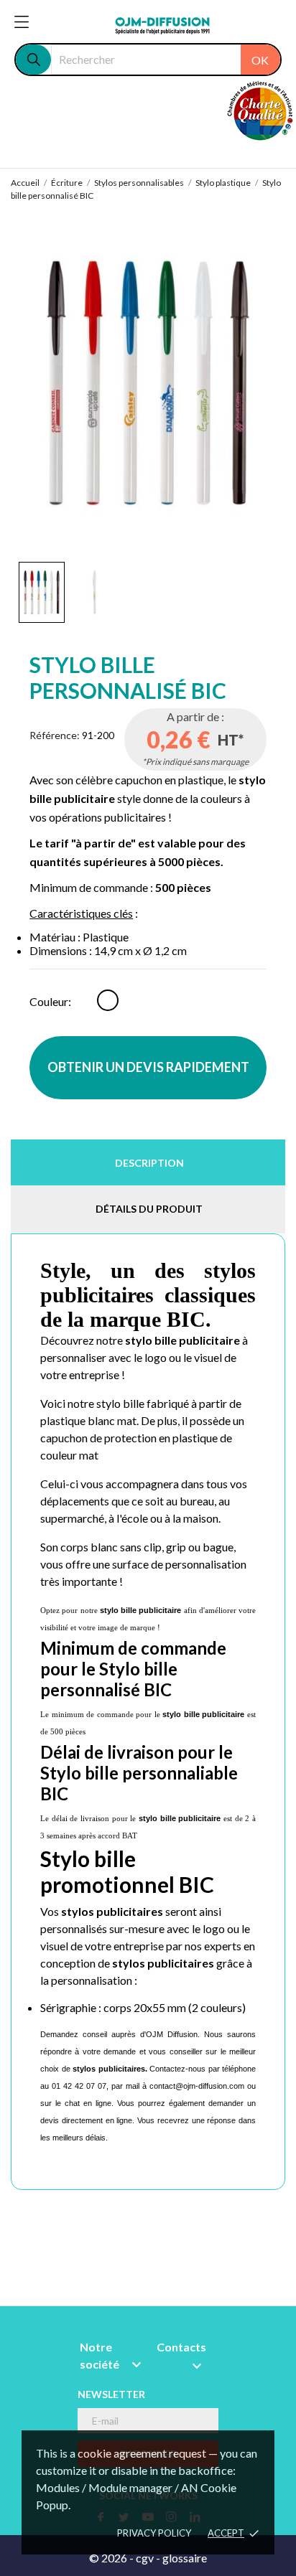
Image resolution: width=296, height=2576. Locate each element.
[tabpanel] (148, 382)
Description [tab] (149, 1163)
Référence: (55, 735)
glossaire (185, 2558)
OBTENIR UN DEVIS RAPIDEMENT (148, 1067)
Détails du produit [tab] (149, 1209)
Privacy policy (154, 2533)
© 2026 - (112, 2558)
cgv (145, 2558)
